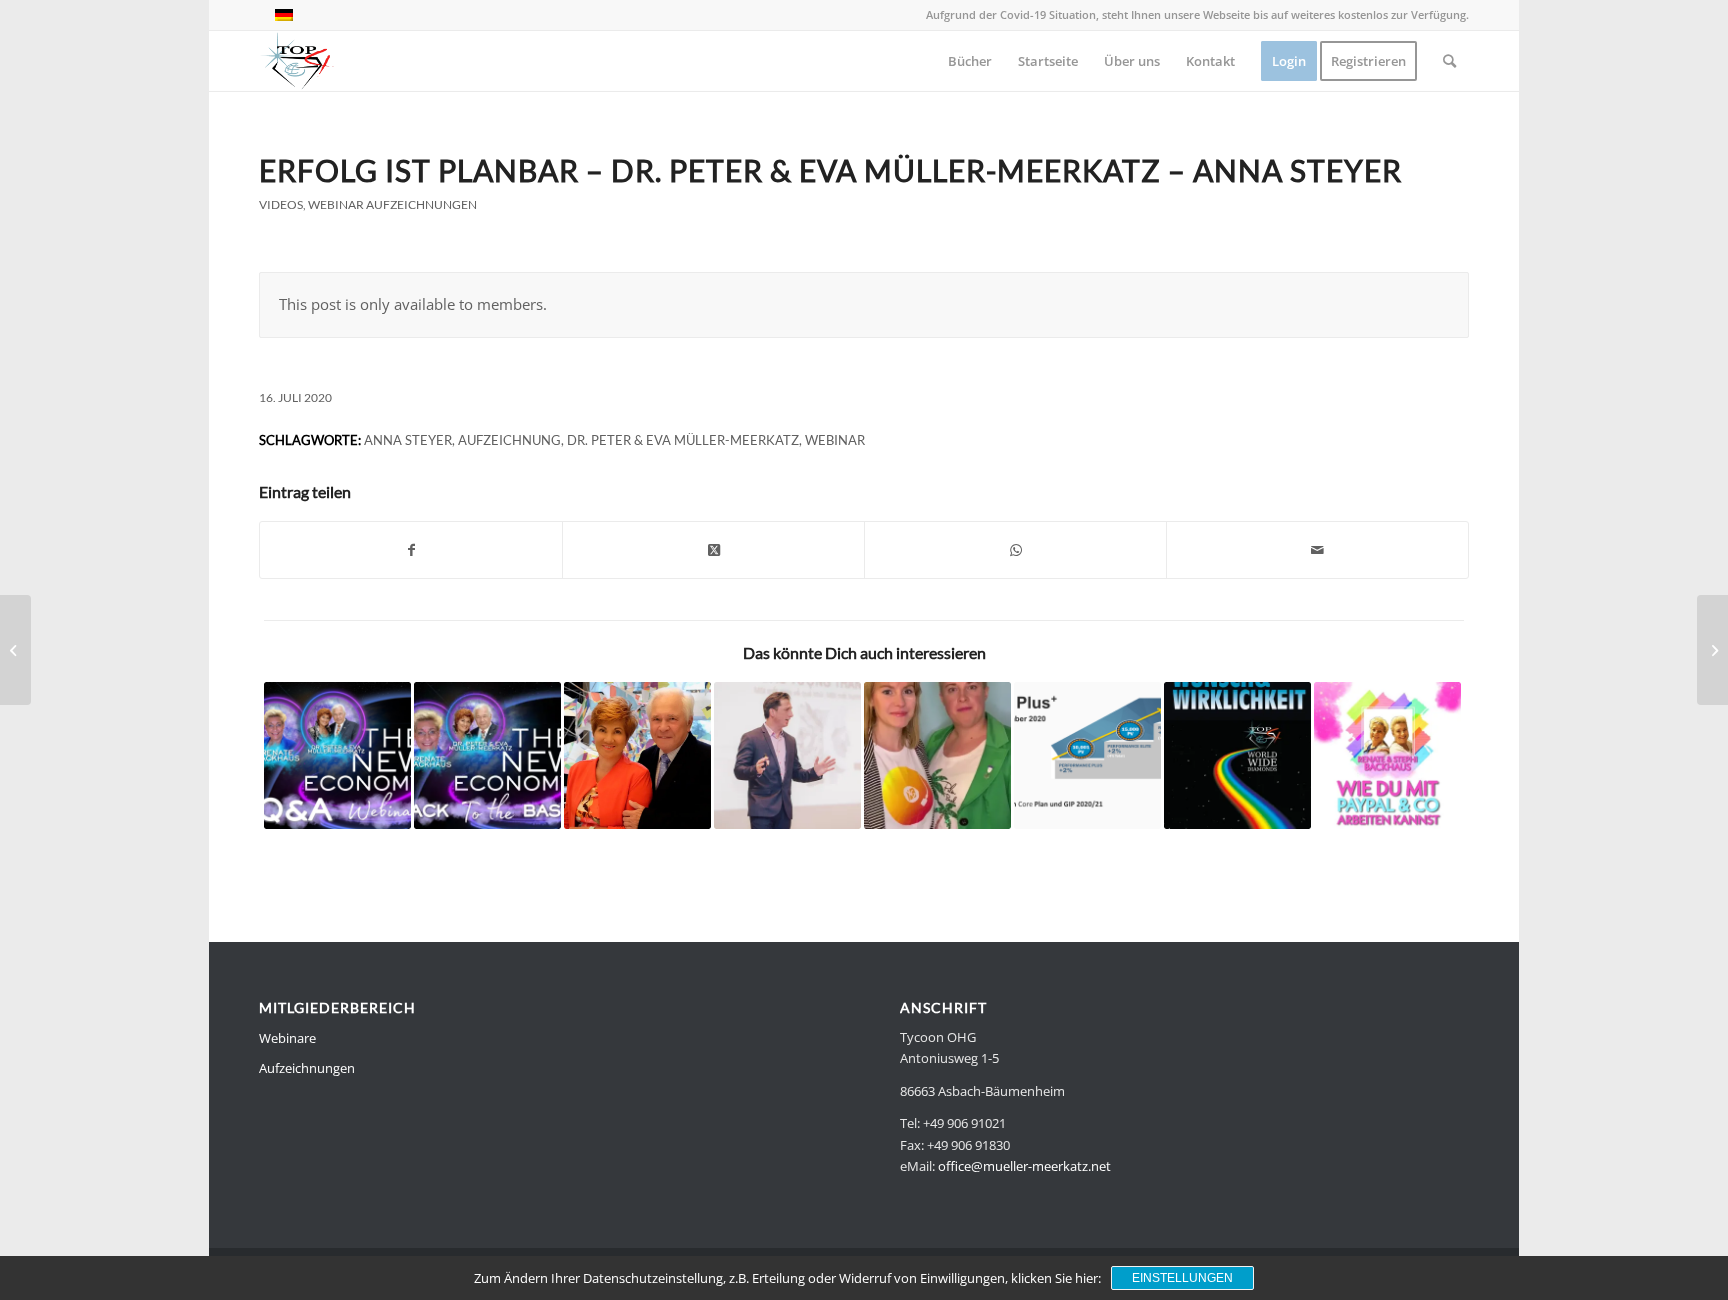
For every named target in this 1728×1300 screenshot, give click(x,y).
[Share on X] (713, 550)
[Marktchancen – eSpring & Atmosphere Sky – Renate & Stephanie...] (15, 650)
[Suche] (1449, 61)
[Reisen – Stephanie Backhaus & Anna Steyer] (937, 755)
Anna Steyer (408, 440)
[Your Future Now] (787, 755)
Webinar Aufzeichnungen (392, 204)
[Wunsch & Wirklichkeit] (1237, 755)
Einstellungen (1182, 1278)
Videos (281, 204)
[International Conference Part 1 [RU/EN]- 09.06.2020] (1712, 650)
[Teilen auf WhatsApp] (1015, 550)
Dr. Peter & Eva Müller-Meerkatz (683, 440)
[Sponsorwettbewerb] (637, 755)
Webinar (835, 440)
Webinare (287, 1038)
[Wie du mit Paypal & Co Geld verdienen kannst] (1387, 755)
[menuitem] (970, 61)
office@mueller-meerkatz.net (1024, 1166)
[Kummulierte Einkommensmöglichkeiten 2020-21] (1087, 755)
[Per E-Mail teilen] (1317, 550)
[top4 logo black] (297, 61)
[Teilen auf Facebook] (411, 550)
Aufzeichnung (509, 440)
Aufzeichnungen (307, 1068)
